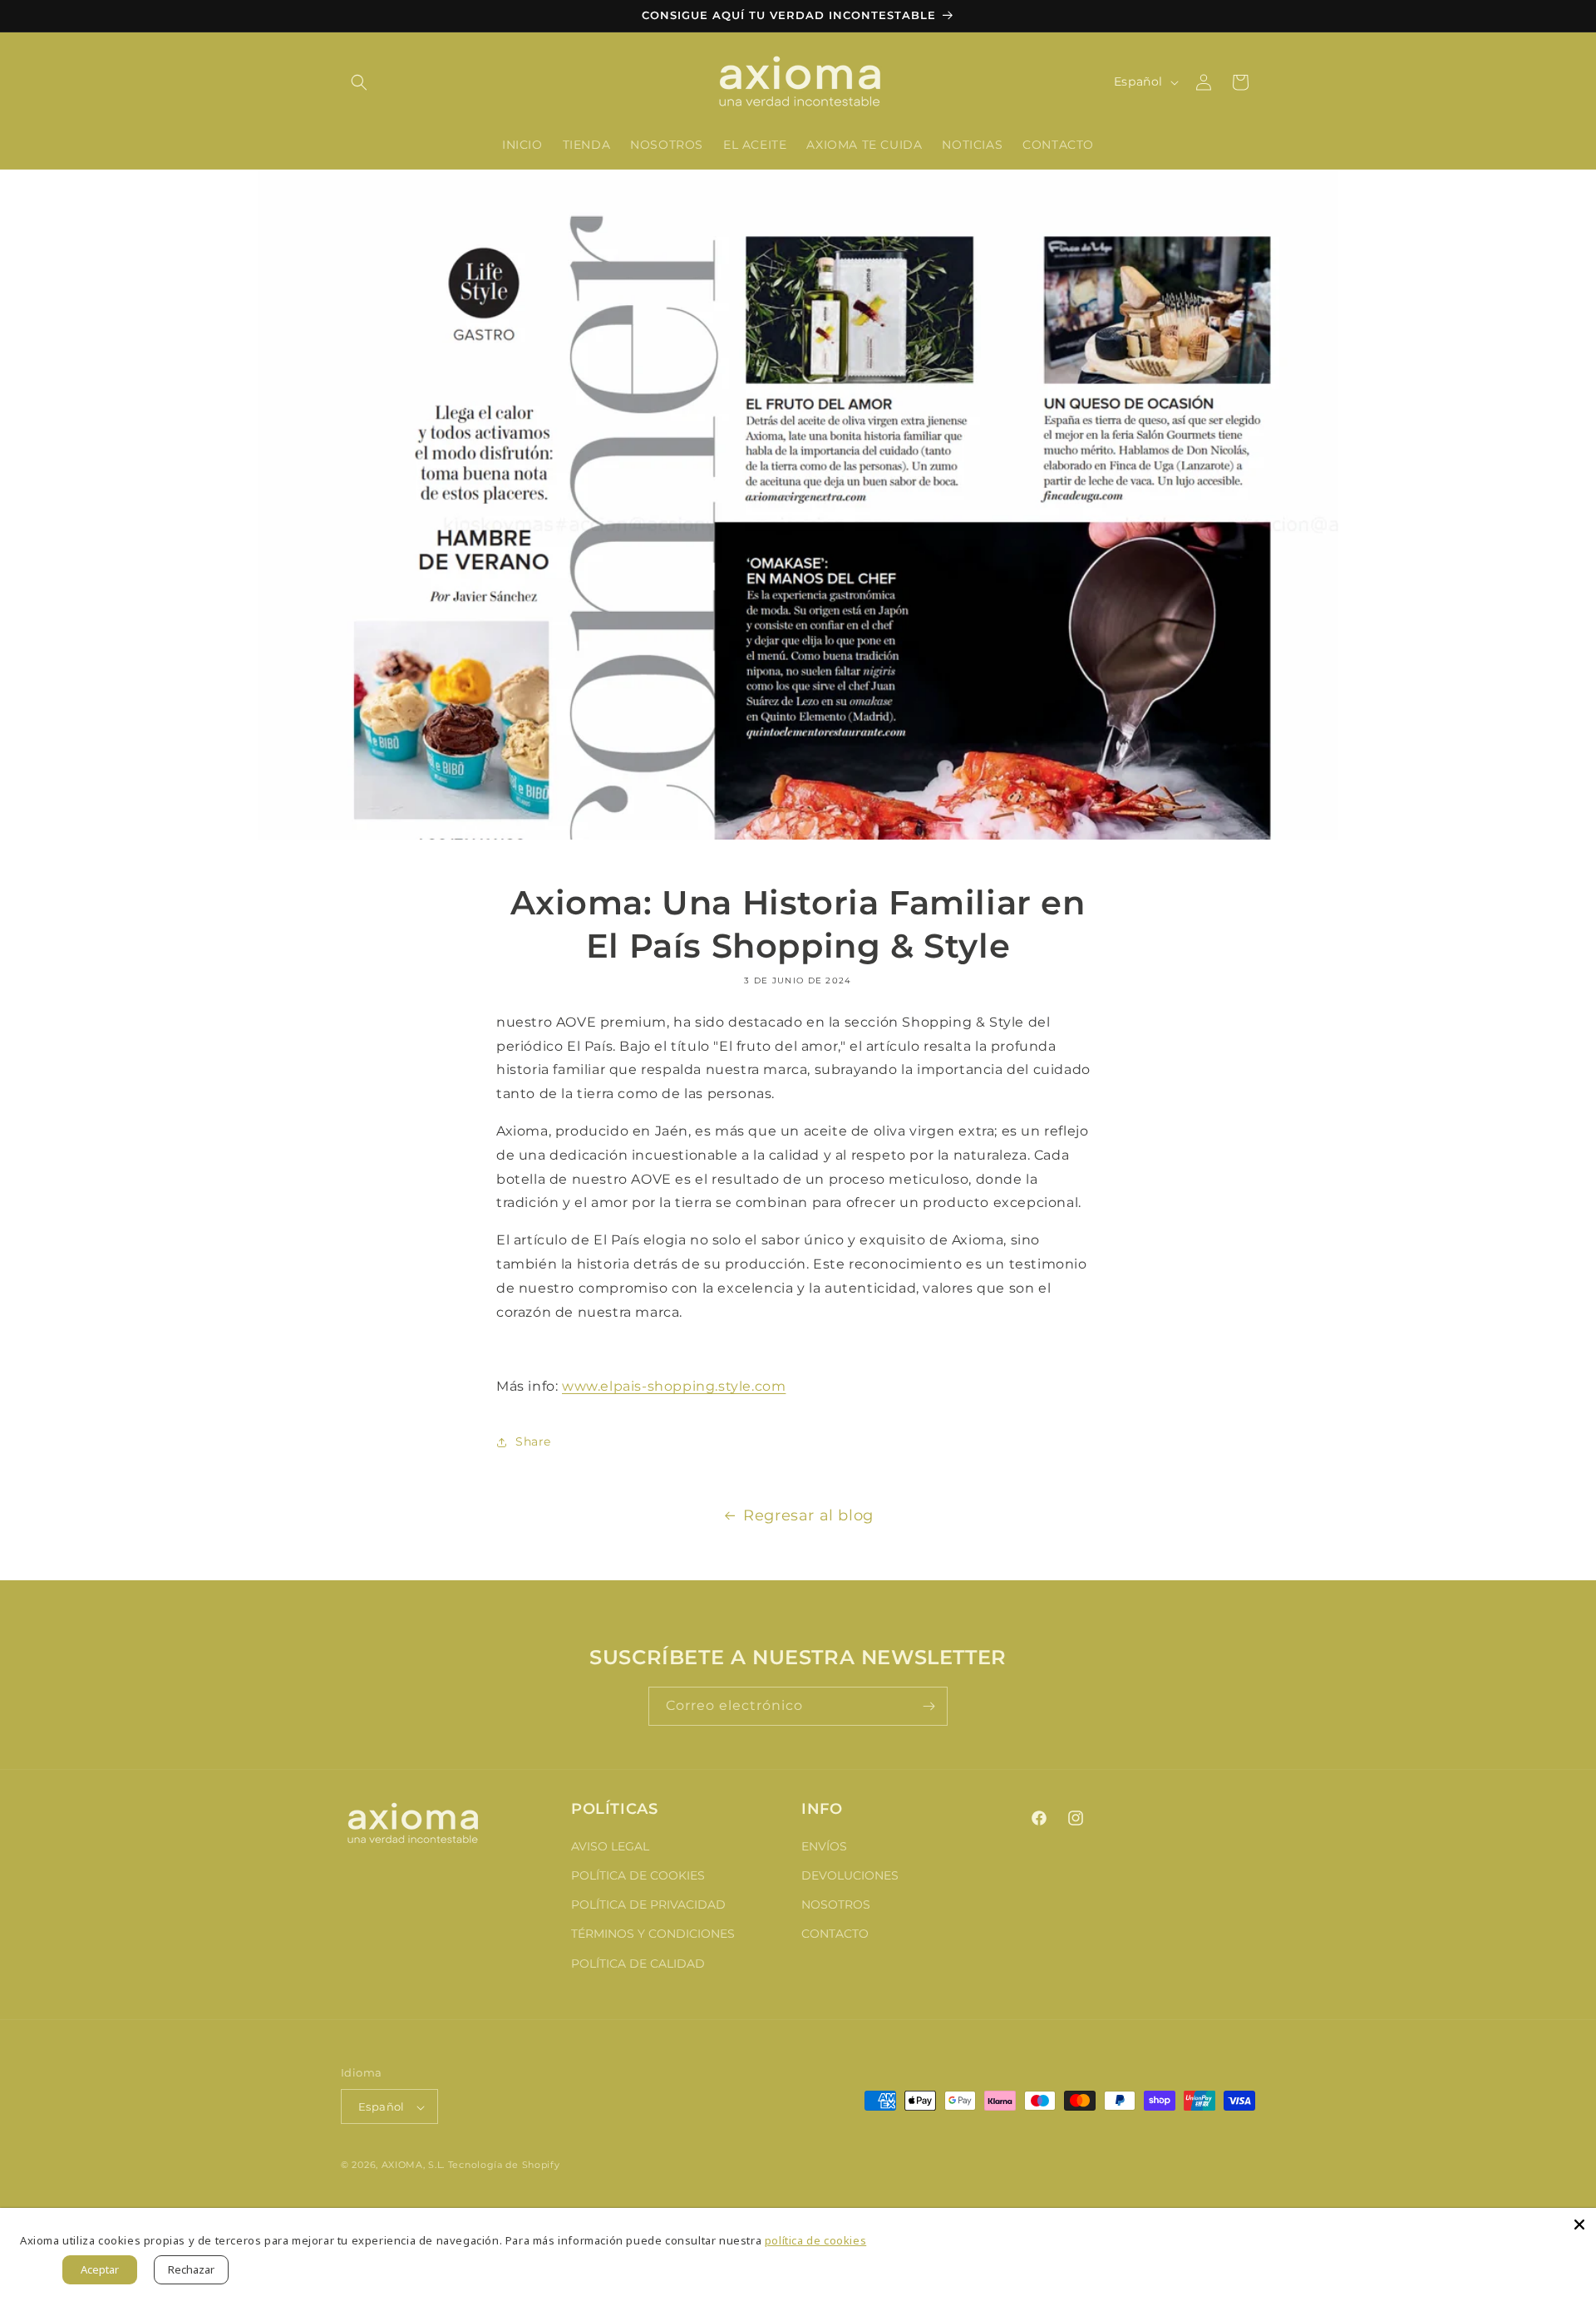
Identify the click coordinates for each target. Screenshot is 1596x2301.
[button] (359, 82)
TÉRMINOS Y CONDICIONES (653, 1934)
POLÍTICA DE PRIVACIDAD (648, 1904)
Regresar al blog (808, 1515)
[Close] (1579, 2225)
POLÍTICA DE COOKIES (638, 1875)
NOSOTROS (836, 1904)
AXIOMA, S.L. (413, 2166)
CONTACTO (835, 1934)
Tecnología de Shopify (504, 2166)
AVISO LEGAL (610, 1845)
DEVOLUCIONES (850, 1875)
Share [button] (533, 1441)
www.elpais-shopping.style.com (674, 1386)
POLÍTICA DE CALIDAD (638, 1963)
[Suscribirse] (929, 1706)
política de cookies (815, 2240)
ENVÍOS (824, 1845)
